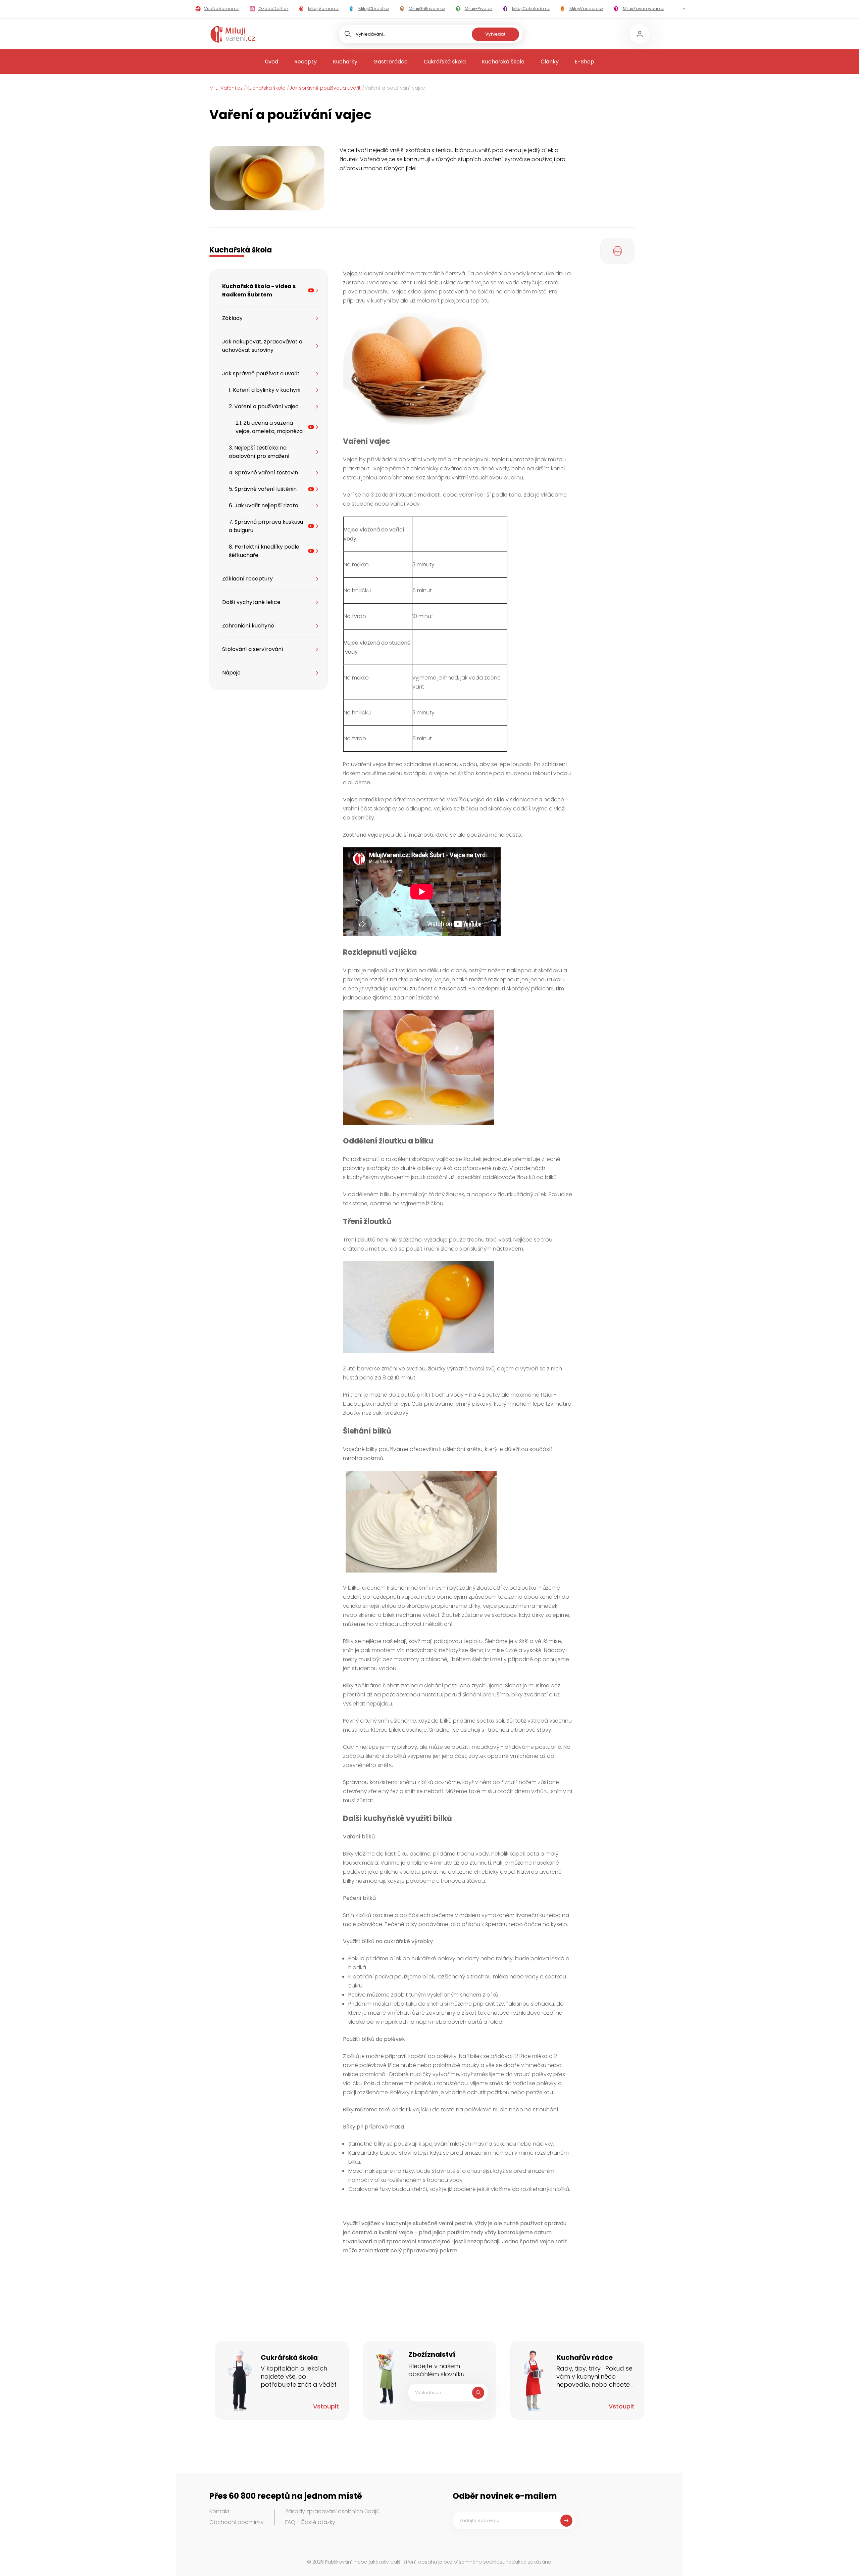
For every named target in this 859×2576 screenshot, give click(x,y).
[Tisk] (617, 251)
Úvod (271, 62)
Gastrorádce (391, 62)
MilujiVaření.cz (226, 88)
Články (550, 62)
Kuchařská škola (503, 62)
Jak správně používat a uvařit (325, 88)
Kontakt (219, 2511)
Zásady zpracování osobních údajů (332, 2511)
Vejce (350, 273)
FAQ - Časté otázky (310, 2522)
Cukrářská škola (445, 62)
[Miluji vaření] (233, 34)
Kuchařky (345, 62)
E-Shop (585, 62)
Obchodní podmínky (237, 2522)
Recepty (306, 62)
